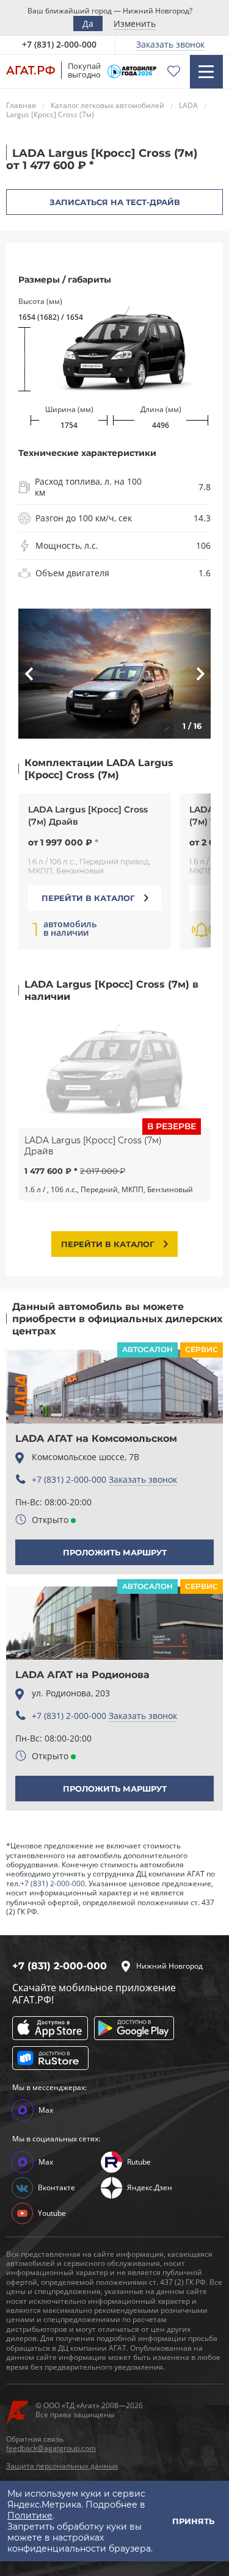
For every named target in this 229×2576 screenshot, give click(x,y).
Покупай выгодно (84, 70)
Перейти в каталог (88, 898)
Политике (30, 2516)
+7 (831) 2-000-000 (69, 1479)
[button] (47, 674)
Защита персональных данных (62, 2466)
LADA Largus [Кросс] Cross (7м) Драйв (88, 816)
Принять (193, 2521)
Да (88, 24)
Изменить (135, 24)
